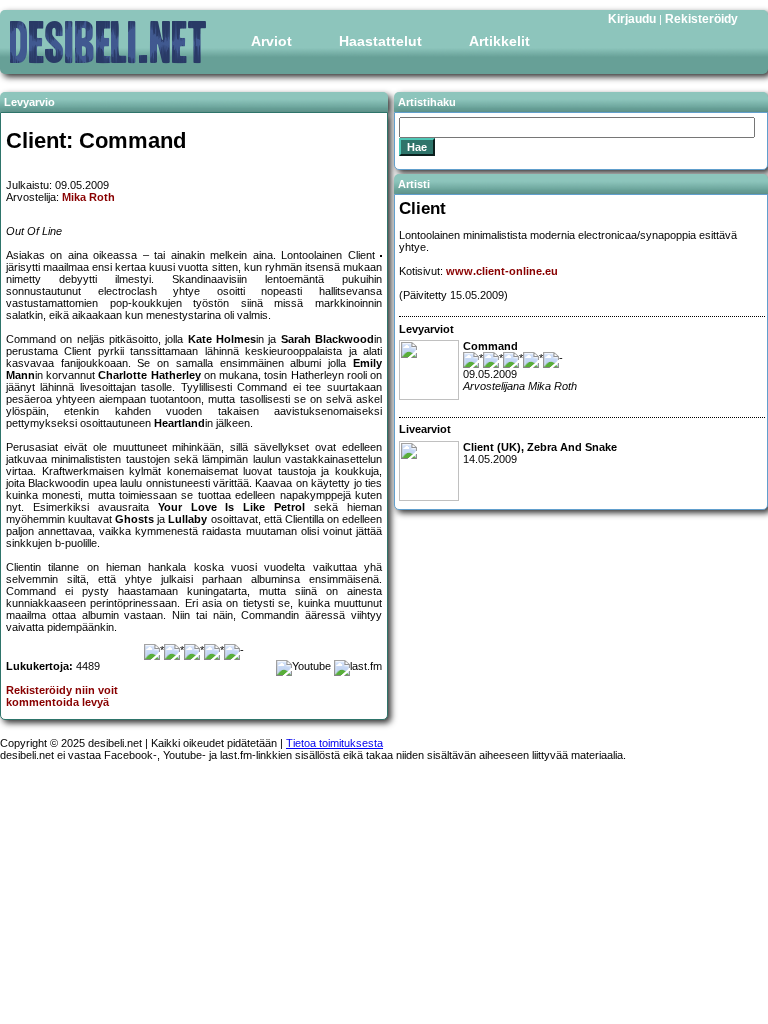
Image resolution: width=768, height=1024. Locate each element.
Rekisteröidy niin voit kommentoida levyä (62, 696)
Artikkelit (499, 41)
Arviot (271, 41)
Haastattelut (380, 41)
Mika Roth (88, 197)
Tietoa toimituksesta (334, 743)
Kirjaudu (632, 19)
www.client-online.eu (502, 271)
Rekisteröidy (701, 19)
